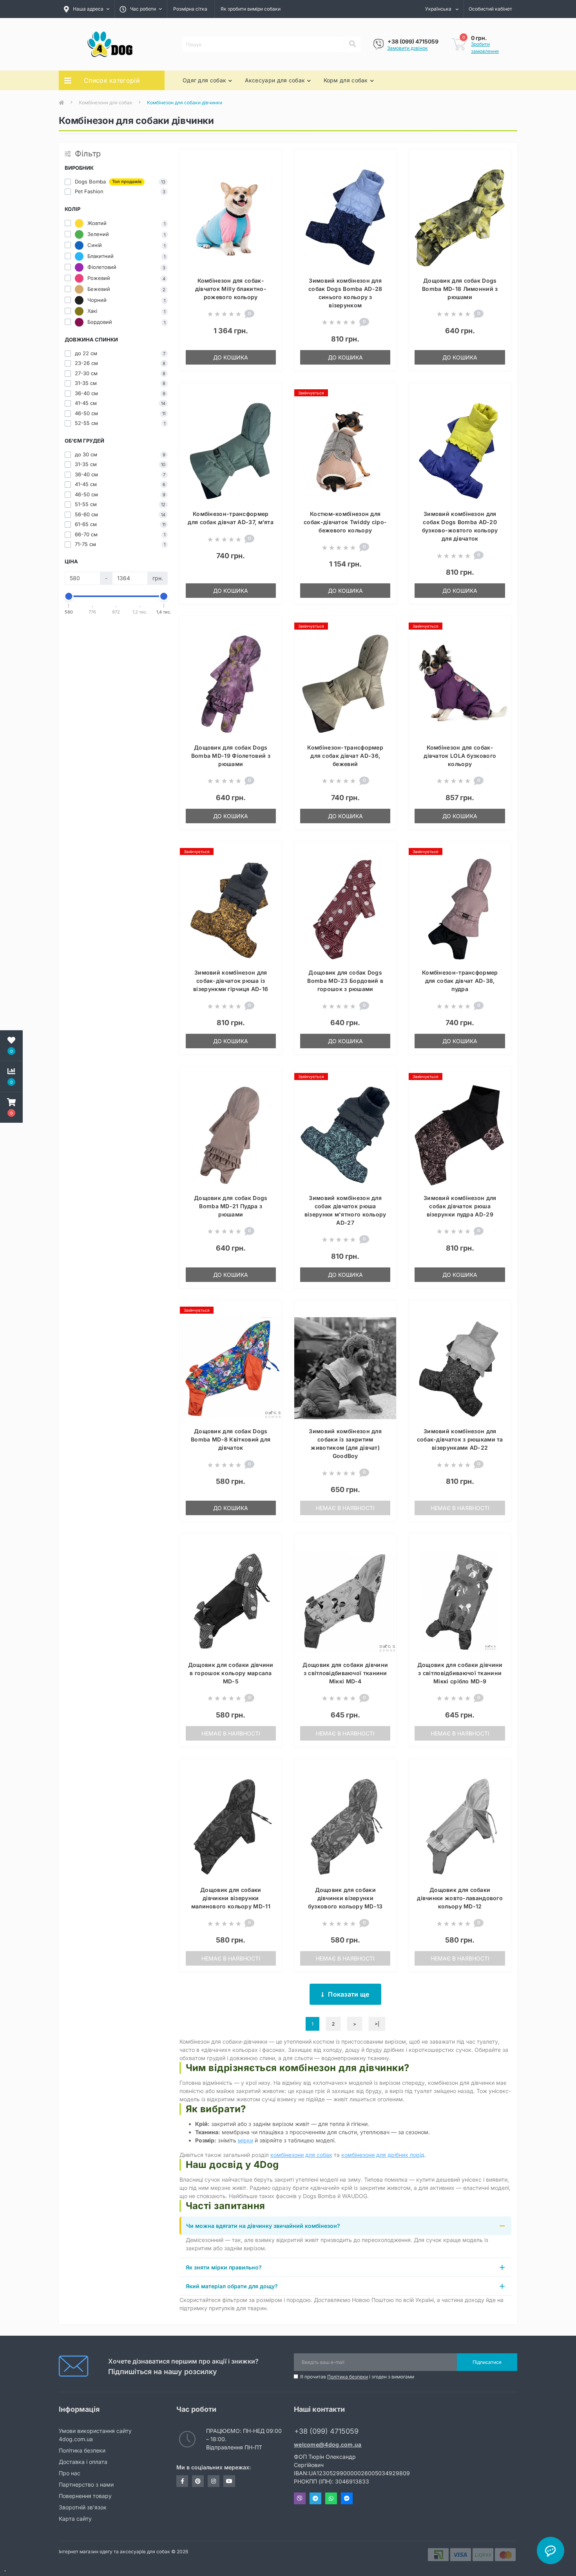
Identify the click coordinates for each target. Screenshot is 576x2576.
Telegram (315, 2498)
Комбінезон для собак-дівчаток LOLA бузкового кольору (460, 756)
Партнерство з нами (86, 2484)
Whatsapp (331, 2498)
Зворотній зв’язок (83, 2507)
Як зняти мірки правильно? (224, 2267)
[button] (11, 1107)
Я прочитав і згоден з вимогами (357, 2377)
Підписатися (487, 2362)
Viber (300, 2498)
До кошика (231, 357)
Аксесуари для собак (275, 80)
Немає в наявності (345, 1508)
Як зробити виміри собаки (251, 9)
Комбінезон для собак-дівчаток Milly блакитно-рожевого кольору (231, 289)
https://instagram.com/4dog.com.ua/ (214, 2481)
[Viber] (379, 44)
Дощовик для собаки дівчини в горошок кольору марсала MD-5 (231, 1673)
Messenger (347, 2498)
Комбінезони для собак (106, 103)
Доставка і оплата (83, 2462)
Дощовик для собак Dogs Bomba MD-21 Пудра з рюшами (231, 1206)
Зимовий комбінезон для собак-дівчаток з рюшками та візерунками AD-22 (460, 1439)
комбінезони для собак (301, 2155)
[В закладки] (269, 160)
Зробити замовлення (485, 48)
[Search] (352, 44)
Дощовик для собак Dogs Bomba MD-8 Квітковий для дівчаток (231, 1439)
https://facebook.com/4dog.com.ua (182, 2481)
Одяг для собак (204, 80)
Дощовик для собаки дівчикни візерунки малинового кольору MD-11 (231, 1898)
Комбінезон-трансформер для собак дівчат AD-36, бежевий (345, 756)
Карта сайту (75, 2519)
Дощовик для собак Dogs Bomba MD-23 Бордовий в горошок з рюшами (345, 981)
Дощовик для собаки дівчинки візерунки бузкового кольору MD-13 (345, 1898)
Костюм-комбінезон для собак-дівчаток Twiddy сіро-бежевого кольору (345, 522)
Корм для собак (346, 80)
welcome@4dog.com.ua (328, 2444)
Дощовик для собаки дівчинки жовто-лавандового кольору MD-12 (460, 1898)
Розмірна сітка (190, 9)
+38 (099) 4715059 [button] (326, 2431)
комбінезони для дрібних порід (383, 2155)
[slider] (69, 596)
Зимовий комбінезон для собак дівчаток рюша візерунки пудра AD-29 (460, 1206)
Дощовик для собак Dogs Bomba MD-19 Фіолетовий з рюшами (231, 756)
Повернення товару (85, 2496)
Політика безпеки (348, 2377)
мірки (245, 2140)
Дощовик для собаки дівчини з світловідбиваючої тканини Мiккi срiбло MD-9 (460, 1673)
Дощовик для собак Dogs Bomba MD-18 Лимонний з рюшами (460, 289)
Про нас (70, 2473)
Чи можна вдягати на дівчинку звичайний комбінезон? (263, 2226)
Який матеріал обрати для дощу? (232, 2286)
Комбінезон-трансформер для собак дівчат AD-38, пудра (460, 981)
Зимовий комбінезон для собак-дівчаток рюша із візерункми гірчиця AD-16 (231, 981)
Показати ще (349, 1994)
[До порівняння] (269, 172)
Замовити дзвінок (408, 48)
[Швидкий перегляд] (269, 185)
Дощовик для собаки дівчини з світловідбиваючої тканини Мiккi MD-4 (345, 1673)
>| (377, 2024)
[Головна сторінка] (62, 103)
